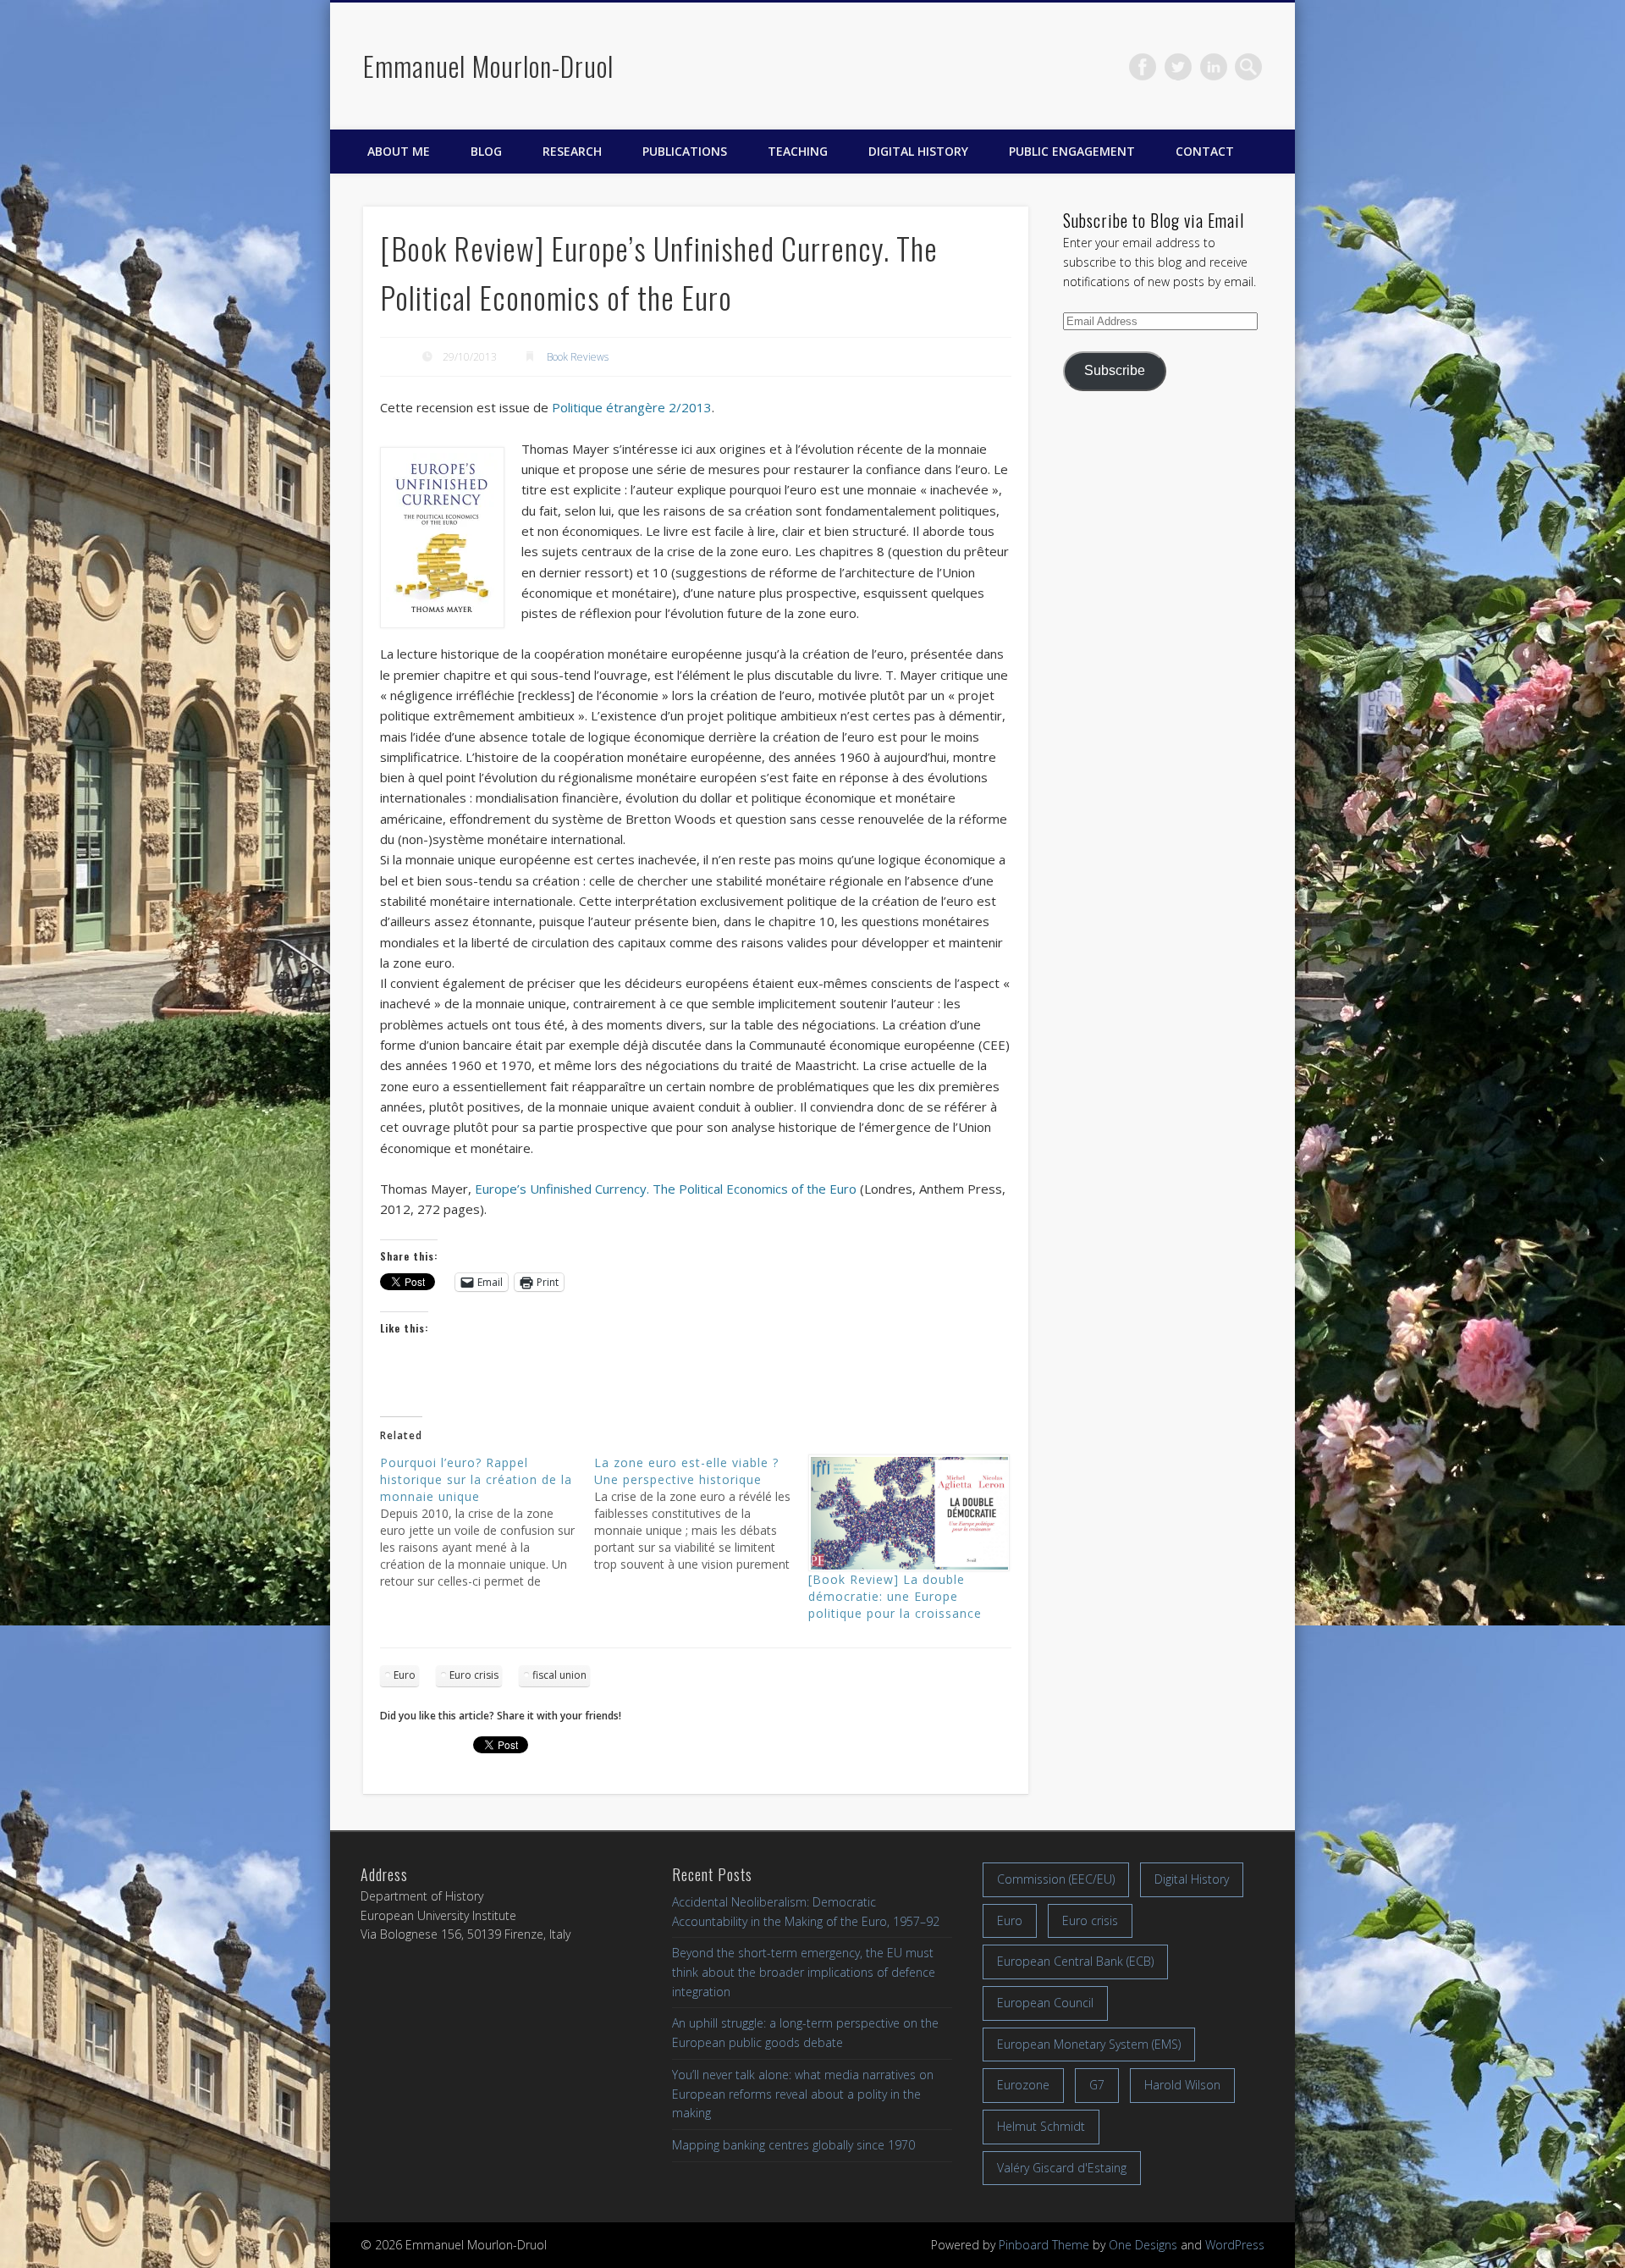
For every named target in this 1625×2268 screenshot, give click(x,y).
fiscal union (559, 1675)
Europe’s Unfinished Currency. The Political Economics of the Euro (666, 1189)
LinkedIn (1214, 67)
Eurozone (1023, 2085)
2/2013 (632, 407)
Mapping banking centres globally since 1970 (793, 2145)
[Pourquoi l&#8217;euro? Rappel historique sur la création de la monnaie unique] (487, 1522)
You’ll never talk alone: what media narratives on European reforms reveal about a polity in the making (803, 2094)
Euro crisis (474, 1675)
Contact (1205, 151)
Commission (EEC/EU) (1056, 1879)
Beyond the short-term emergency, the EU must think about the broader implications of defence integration (804, 1972)
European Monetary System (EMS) (1089, 2044)
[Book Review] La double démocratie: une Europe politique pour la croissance (895, 1596)
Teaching (798, 151)
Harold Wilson (1182, 2085)
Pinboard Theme (1044, 2245)
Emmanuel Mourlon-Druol (488, 66)
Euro (405, 1675)
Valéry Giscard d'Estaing (1062, 2168)
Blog (486, 151)
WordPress (1235, 2245)
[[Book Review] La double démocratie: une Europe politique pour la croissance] (907, 1513)
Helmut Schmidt (1041, 2126)
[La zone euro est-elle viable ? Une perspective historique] (701, 1514)
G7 (1097, 2085)
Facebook (1143, 67)
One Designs (1143, 2245)
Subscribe (1115, 370)
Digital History (918, 151)
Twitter (1178, 67)
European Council (1045, 2003)
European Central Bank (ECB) (1075, 1961)
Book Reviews (578, 357)
